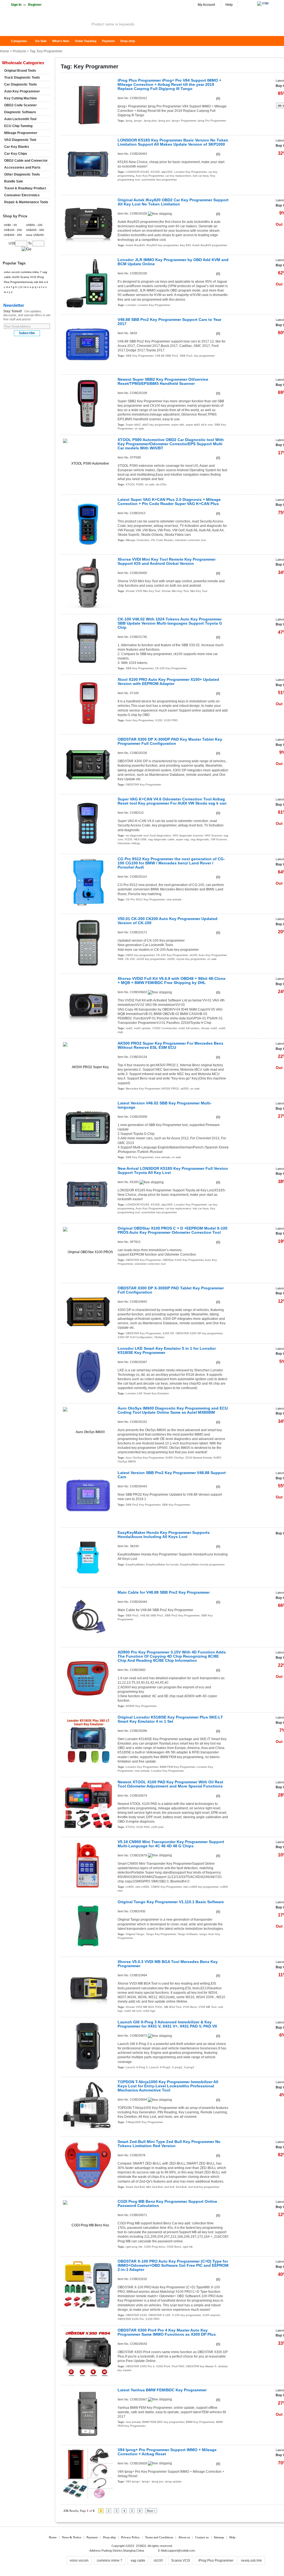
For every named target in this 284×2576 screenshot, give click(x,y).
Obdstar (159, 1337)
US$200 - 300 (35, 230)
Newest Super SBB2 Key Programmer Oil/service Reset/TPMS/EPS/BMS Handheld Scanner (163, 382)
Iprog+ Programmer (184, 121)
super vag (182, 839)
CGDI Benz (174, 2247)
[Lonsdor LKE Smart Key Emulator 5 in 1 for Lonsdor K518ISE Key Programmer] (88, 1372)
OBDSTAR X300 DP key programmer (199, 1333)
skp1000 (167, 172)
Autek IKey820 (135, 245)
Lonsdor (131, 305)
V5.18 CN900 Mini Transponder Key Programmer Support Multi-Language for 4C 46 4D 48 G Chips (171, 1844)
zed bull (169, 2187)
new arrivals (174, 899)
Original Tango (135, 1934)
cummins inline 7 (31, 272)
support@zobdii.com (181, 2551)
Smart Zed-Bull (135, 2187)
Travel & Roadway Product (25, 188)
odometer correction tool (190, 540)
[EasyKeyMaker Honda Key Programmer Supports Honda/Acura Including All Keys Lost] (88, 1556)
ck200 (171, 959)
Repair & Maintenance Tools (26, 202)
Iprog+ (138, 121)
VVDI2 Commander (164, 1028)
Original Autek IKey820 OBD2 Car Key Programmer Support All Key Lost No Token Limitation (173, 202)
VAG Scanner (213, 835)
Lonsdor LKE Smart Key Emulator (147, 1393)
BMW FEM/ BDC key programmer (163, 2422)
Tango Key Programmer (161, 1934)
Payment (108, 41)
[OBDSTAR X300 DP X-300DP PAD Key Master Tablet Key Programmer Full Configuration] (88, 763)
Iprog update (173, 2481)
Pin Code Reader (162, 540)
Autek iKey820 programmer (210, 245)
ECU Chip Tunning (18, 126)
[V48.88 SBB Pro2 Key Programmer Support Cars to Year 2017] (88, 343)
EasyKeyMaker (135, 1564)
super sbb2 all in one (199, 425)
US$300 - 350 (13, 235)
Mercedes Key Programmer (143, 1089)
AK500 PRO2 (170, 1089)
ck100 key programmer (151, 959)
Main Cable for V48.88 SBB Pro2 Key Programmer (164, 1592)
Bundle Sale (14, 181)
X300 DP (168, 1333)
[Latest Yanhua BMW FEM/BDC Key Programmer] (88, 2414)
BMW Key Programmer (200, 2422)
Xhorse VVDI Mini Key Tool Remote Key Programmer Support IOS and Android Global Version (167, 561)
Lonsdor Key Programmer (190, 172)
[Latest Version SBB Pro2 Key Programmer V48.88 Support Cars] (88, 1497)
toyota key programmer (191, 959)
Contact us (202, 2537)
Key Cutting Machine (21, 98)
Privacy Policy (130, 2537)
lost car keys (201, 176)
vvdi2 (129, 1028)
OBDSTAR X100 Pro (131, 2319)
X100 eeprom (211, 2315)
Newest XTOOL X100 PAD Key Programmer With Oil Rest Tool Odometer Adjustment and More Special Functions (170, 1784)
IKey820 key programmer (162, 245)
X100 (159, 720)
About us (184, 2537)
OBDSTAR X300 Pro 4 (140, 2366)
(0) (218, 99)
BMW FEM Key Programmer (177, 1767)
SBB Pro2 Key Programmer (143, 1505)
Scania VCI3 (28, 277)
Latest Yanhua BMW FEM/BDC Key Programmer (162, 2390)
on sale (139, 428)
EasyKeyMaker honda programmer (202, 1564)
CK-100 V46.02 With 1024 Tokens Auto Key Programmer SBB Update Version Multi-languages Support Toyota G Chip (170, 623)
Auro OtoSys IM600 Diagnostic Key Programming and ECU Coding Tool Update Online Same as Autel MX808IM (173, 1410)
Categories (19, 41)
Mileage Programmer (21, 133)
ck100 (193, 955)
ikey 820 (185, 245)
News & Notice (72, 2537)
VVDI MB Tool (207, 2007)
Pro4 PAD (178, 2366)
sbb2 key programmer (156, 425)
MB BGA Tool (173, 2007)
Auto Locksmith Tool (20, 119)
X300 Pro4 (163, 2366)
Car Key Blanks (17, 147)
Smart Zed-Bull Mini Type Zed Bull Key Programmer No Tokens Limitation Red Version (169, 2144)
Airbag (136, 843)
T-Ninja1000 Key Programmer (144, 2122)
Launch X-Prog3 (160, 2067)
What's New (61, 41)
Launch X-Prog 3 (137, 2067)
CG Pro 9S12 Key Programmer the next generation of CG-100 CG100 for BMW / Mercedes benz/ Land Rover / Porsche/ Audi (171, 863)
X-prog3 (189, 2067)
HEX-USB (140, 839)
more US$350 (35, 235)
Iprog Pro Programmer (212, 121)
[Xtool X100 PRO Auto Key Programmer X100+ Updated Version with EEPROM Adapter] (88, 703)
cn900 (130, 1887)
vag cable (138, 2560)
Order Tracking (86, 41)
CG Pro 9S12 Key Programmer (145, 899)
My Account (206, 5)
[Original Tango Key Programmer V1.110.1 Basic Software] (88, 1926)
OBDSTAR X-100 (159, 2315)
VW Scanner (219, 839)
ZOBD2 (141, 2546)
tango (203, 1934)
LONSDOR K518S (137, 172)
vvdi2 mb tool (133, 2011)
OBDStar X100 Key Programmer (183, 1260)
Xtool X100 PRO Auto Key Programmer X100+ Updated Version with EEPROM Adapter (168, 682)
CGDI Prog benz (154, 2247)
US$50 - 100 (34, 225)
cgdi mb (188, 2247)
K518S (155, 172)
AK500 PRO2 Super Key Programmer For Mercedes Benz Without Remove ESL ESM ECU (170, 1045)
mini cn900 (142, 1887)
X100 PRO (171, 720)
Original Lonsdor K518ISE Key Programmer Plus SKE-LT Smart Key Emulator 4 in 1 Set (170, 1719)
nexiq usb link (35, 282)
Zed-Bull (181, 2187)
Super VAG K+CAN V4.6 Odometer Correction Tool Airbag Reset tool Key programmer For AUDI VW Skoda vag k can (172, 801)
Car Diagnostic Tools (21, 84)
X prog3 (177, 2067)
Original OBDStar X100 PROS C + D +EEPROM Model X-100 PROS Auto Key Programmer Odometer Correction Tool (173, 1230)
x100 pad (157, 1827)
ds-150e (161, 484)
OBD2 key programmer (140, 955)
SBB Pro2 (186, 356)
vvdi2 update (142, 1028)
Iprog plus (150, 121)
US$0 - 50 (10, 225)
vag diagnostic (200, 839)
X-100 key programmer (186, 2315)
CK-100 (130, 959)
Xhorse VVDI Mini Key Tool (143, 591)
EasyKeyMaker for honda (162, 1564)
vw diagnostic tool (137, 835)
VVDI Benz (190, 2007)
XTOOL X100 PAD (138, 1827)
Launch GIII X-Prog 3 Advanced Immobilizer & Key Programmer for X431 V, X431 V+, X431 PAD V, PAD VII (167, 2024)
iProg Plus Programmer (216, 2560)
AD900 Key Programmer (141, 1706)
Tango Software (188, 1934)
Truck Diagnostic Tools (22, 78)
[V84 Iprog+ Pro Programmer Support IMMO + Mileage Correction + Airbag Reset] (88, 2474)
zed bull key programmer (204, 2187)
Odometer (124, 843)
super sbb (178, 425)
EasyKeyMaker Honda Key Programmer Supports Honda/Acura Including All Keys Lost (164, 1535)
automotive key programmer (159, 180)
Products (19, 51)
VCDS (128, 839)
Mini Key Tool (199, 591)
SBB (121, 959)
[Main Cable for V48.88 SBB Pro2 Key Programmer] (88, 1616)
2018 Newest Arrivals (199, 1458)
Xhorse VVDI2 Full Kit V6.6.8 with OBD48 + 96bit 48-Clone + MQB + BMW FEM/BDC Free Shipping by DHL (172, 981)
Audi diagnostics (160, 835)
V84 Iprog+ (133, 2481)
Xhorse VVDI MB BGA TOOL (144, 2007)
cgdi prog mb (134, 2247)
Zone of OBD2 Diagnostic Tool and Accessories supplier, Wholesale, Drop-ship (44, 25)
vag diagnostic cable (161, 839)
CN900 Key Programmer (166, 1887)
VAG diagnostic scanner (188, 835)
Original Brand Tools (20, 71)
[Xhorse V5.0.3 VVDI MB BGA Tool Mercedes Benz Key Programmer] (88, 1986)
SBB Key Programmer (140, 356)
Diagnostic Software (20, 112)
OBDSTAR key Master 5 (201, 2366)
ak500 (185, 1089)
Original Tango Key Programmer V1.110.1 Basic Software (171, 1902)
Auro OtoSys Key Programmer (145, 1458)
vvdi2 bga (149, 2011)
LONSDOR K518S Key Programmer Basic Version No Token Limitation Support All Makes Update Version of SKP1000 (173, 142)
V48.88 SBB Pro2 (167, 356)
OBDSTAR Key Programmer (143, 785)
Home (7, 41)
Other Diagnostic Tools (22, 174)
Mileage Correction (138, 540)
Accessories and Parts (22, 168)
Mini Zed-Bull (154, 2187)
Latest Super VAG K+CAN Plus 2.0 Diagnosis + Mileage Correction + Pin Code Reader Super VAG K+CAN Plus (169, 502)
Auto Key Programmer (150, 176)
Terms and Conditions (159, 2537)
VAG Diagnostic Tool (20, 140)
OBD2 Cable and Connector (26, 161)
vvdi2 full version (189, 1028)
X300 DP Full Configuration (135, 1337)
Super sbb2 (133, 425)
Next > (151, 2511)
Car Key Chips (16, 154)
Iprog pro (164, 121)
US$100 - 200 (13, 230)
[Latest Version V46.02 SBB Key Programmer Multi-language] (88, 1127)
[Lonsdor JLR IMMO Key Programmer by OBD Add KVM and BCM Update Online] (88, 284)
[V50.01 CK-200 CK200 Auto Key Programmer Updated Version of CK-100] (88, 943)
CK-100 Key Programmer (171, 668)
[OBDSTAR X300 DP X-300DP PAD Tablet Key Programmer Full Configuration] (88, 1312)
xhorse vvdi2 (209, 1028)
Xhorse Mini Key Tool (175, 591)
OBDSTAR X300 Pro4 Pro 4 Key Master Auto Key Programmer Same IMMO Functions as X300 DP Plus (167, 2332)
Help (229, 5)
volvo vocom (12, 272)
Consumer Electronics (22, 195)
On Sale (41, 41)
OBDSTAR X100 (136, 2315)
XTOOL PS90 (135, 484)
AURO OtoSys (174, 1458)
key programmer (204, 356)
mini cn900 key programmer (201, 1887)
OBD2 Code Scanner (21, 105)
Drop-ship (128, 41)
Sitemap (219, 2537)
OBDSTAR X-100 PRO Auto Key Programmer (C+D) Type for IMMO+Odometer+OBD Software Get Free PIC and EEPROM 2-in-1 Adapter (173, 2265)
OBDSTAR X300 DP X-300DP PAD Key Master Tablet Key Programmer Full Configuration (170, 741)
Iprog (129, 121)
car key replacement (178, 176)
